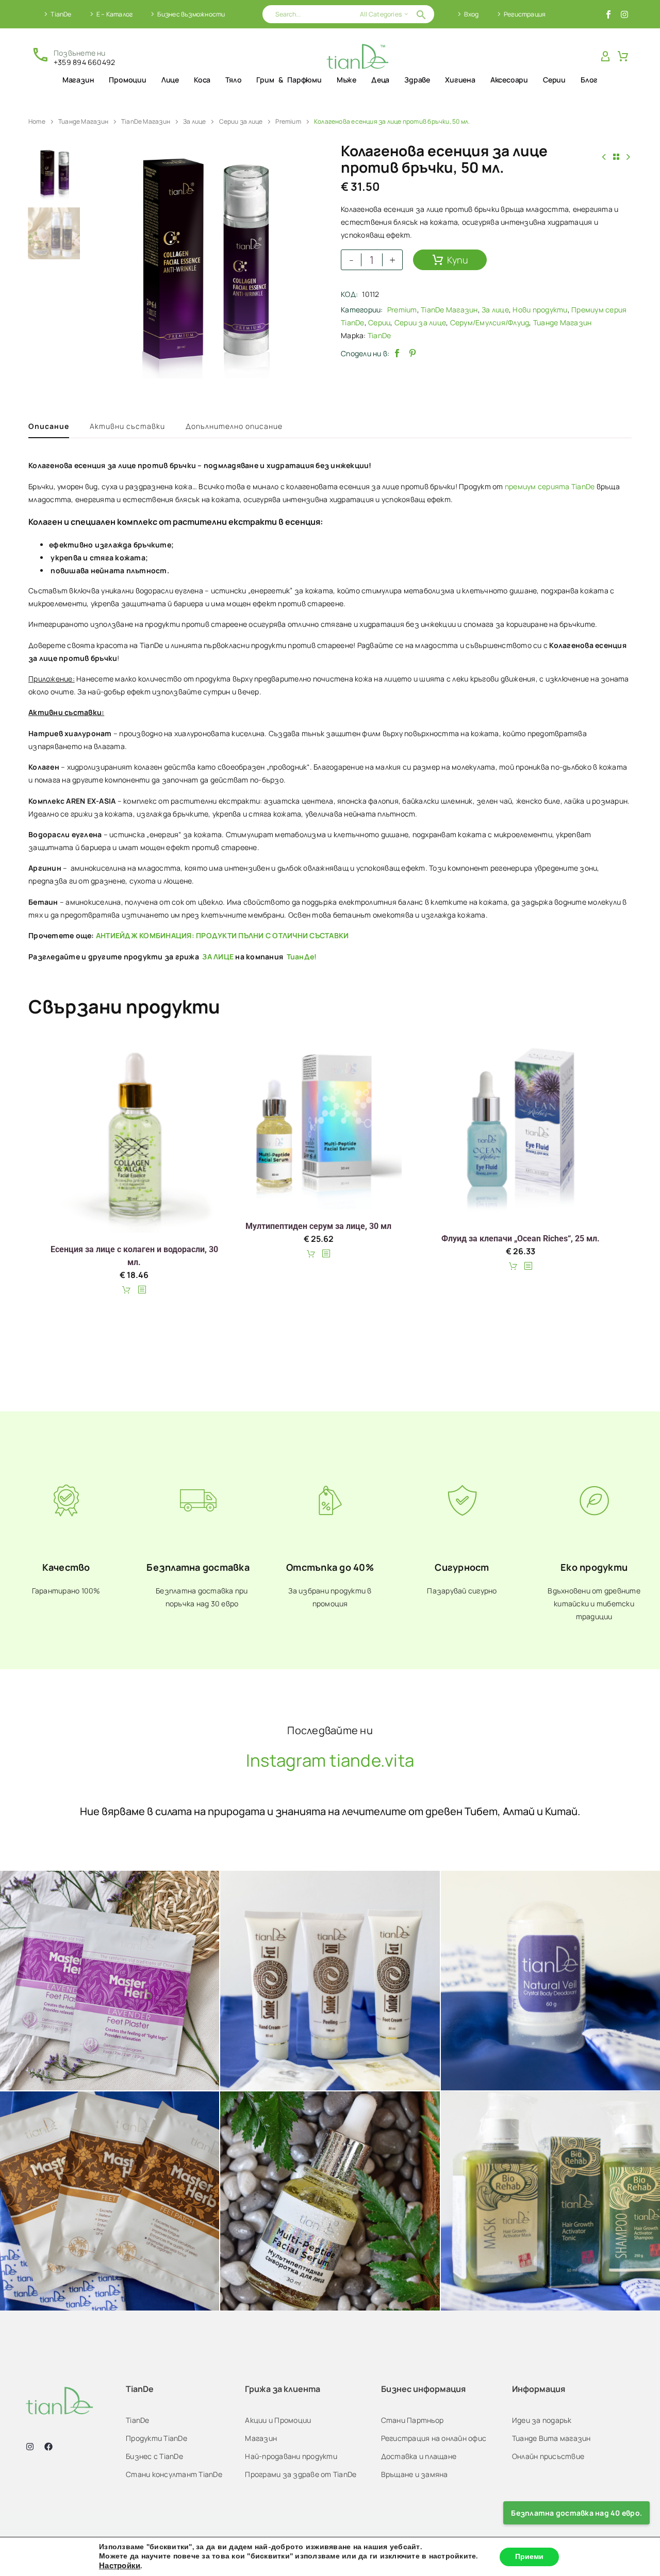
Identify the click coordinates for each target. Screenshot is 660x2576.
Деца (380, 80)
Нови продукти (540, 310)
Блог (589, 80)
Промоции (127, 80)
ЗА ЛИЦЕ (218, 957)
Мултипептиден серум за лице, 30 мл (318, 1226)
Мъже (346, 80)
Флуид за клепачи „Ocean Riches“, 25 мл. (521, 1239)
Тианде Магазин (83, 121)
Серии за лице (241, 121)
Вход (472, 14)
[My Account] (605, 57)
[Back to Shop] (616, 157)
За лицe (195, 121)
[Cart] (623, 57)
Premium (288, 121)
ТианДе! (301, 957)
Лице (170, 80)
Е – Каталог (114, 14)
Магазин (78, 80)
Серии (554, 80)
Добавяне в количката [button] (128, 1290)
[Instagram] (624, 14)
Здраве (417, 80)
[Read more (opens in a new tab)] (73, 56)
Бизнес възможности (191, 14)
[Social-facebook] (608, 14)
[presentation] (101, 263)
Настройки (120, 2566)
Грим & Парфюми (289, 80)
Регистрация (525, 14)
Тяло (233, 80)
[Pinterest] (412, 353)
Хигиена (460, 80)
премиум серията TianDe (550, 486)
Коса (202, 80)
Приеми (529, 2557)
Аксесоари (509, 80)
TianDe (61, 14)
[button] (421, 14)
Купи (458, 260)
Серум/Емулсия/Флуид (490, 322)
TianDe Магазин (146, 121)
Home (37, 121)
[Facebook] (397, 353)
